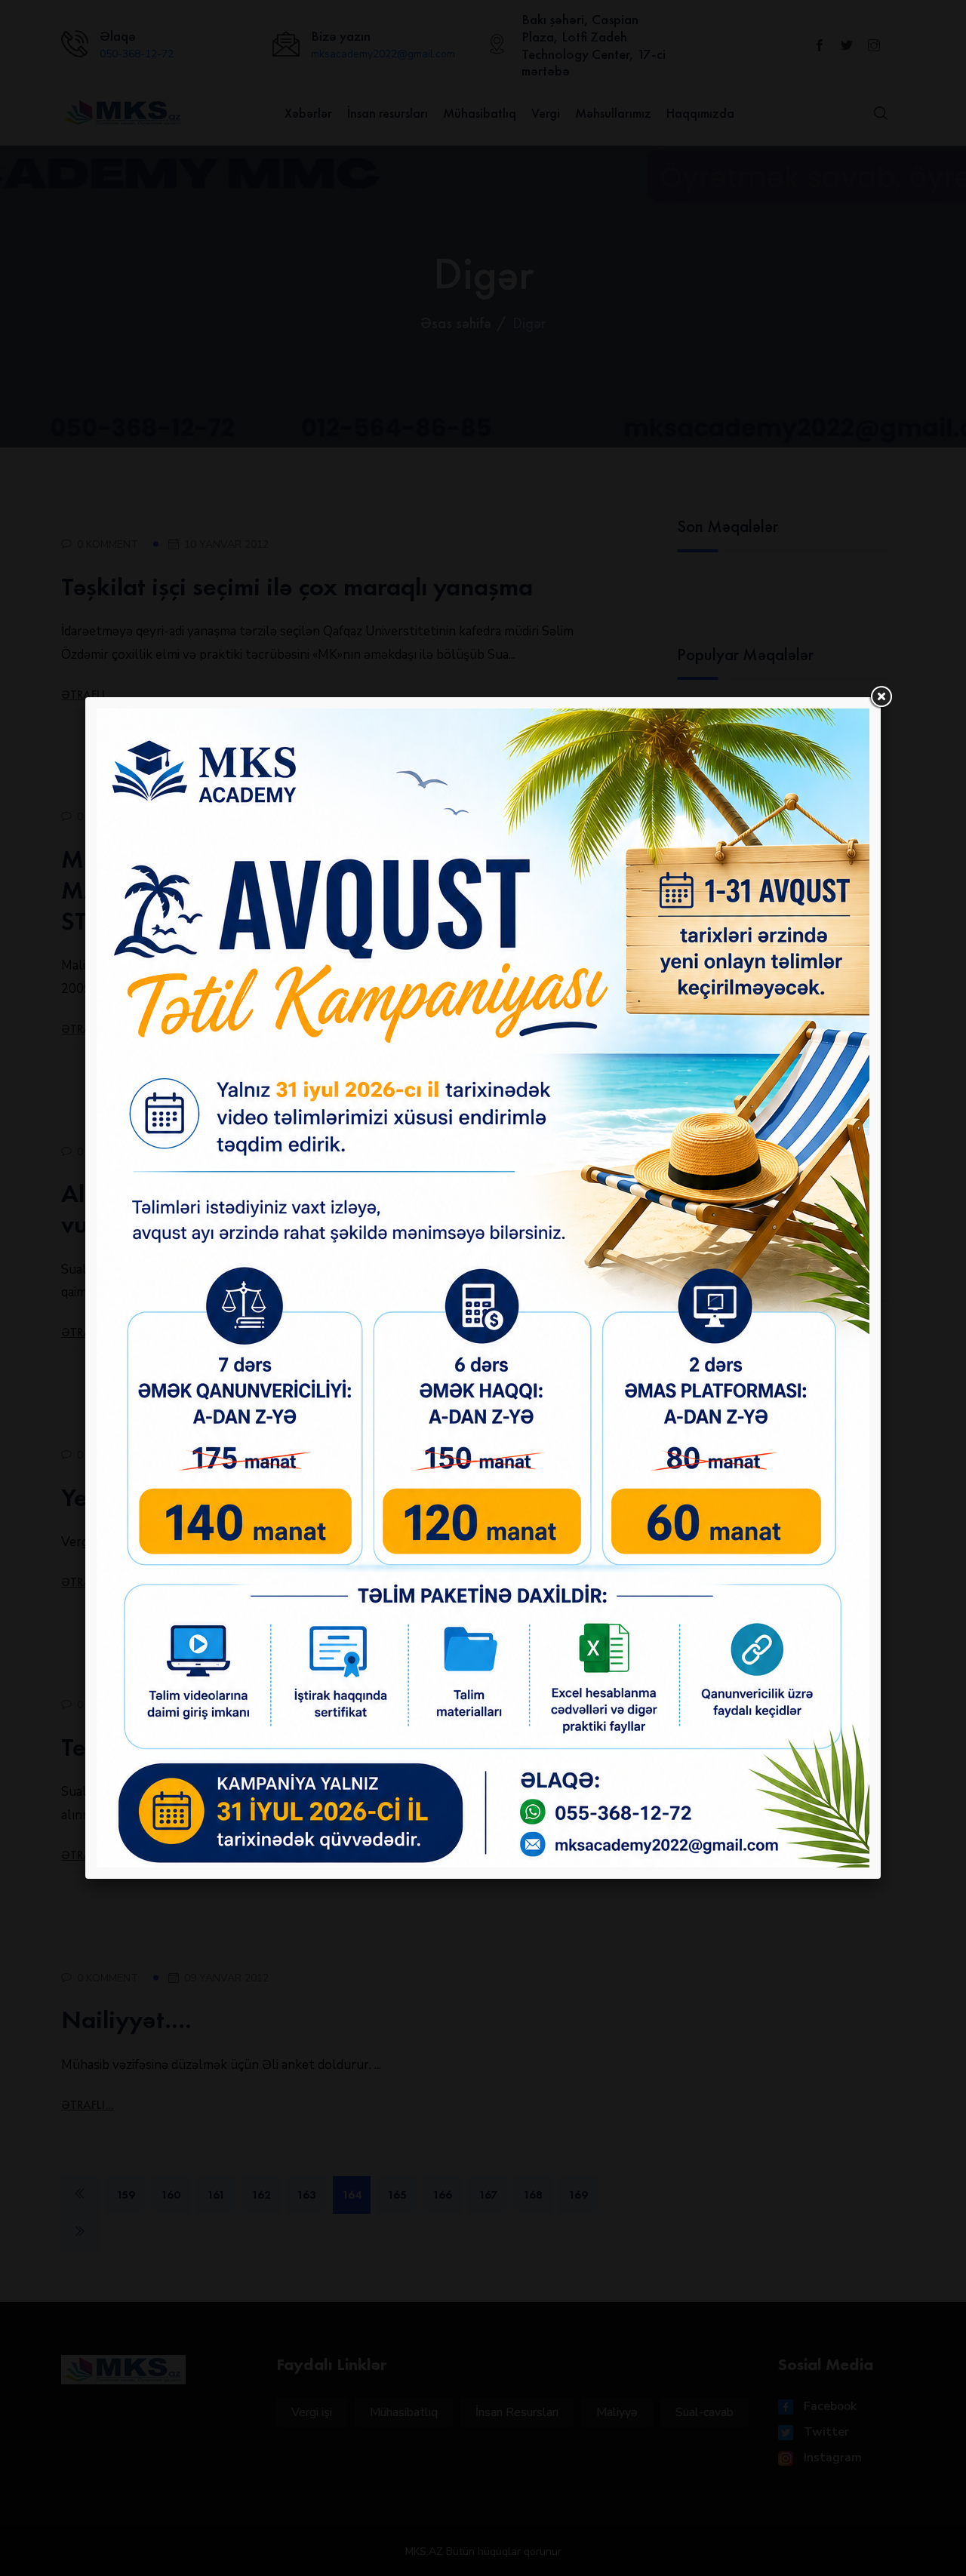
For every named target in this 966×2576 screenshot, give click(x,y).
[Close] (881, 697)
